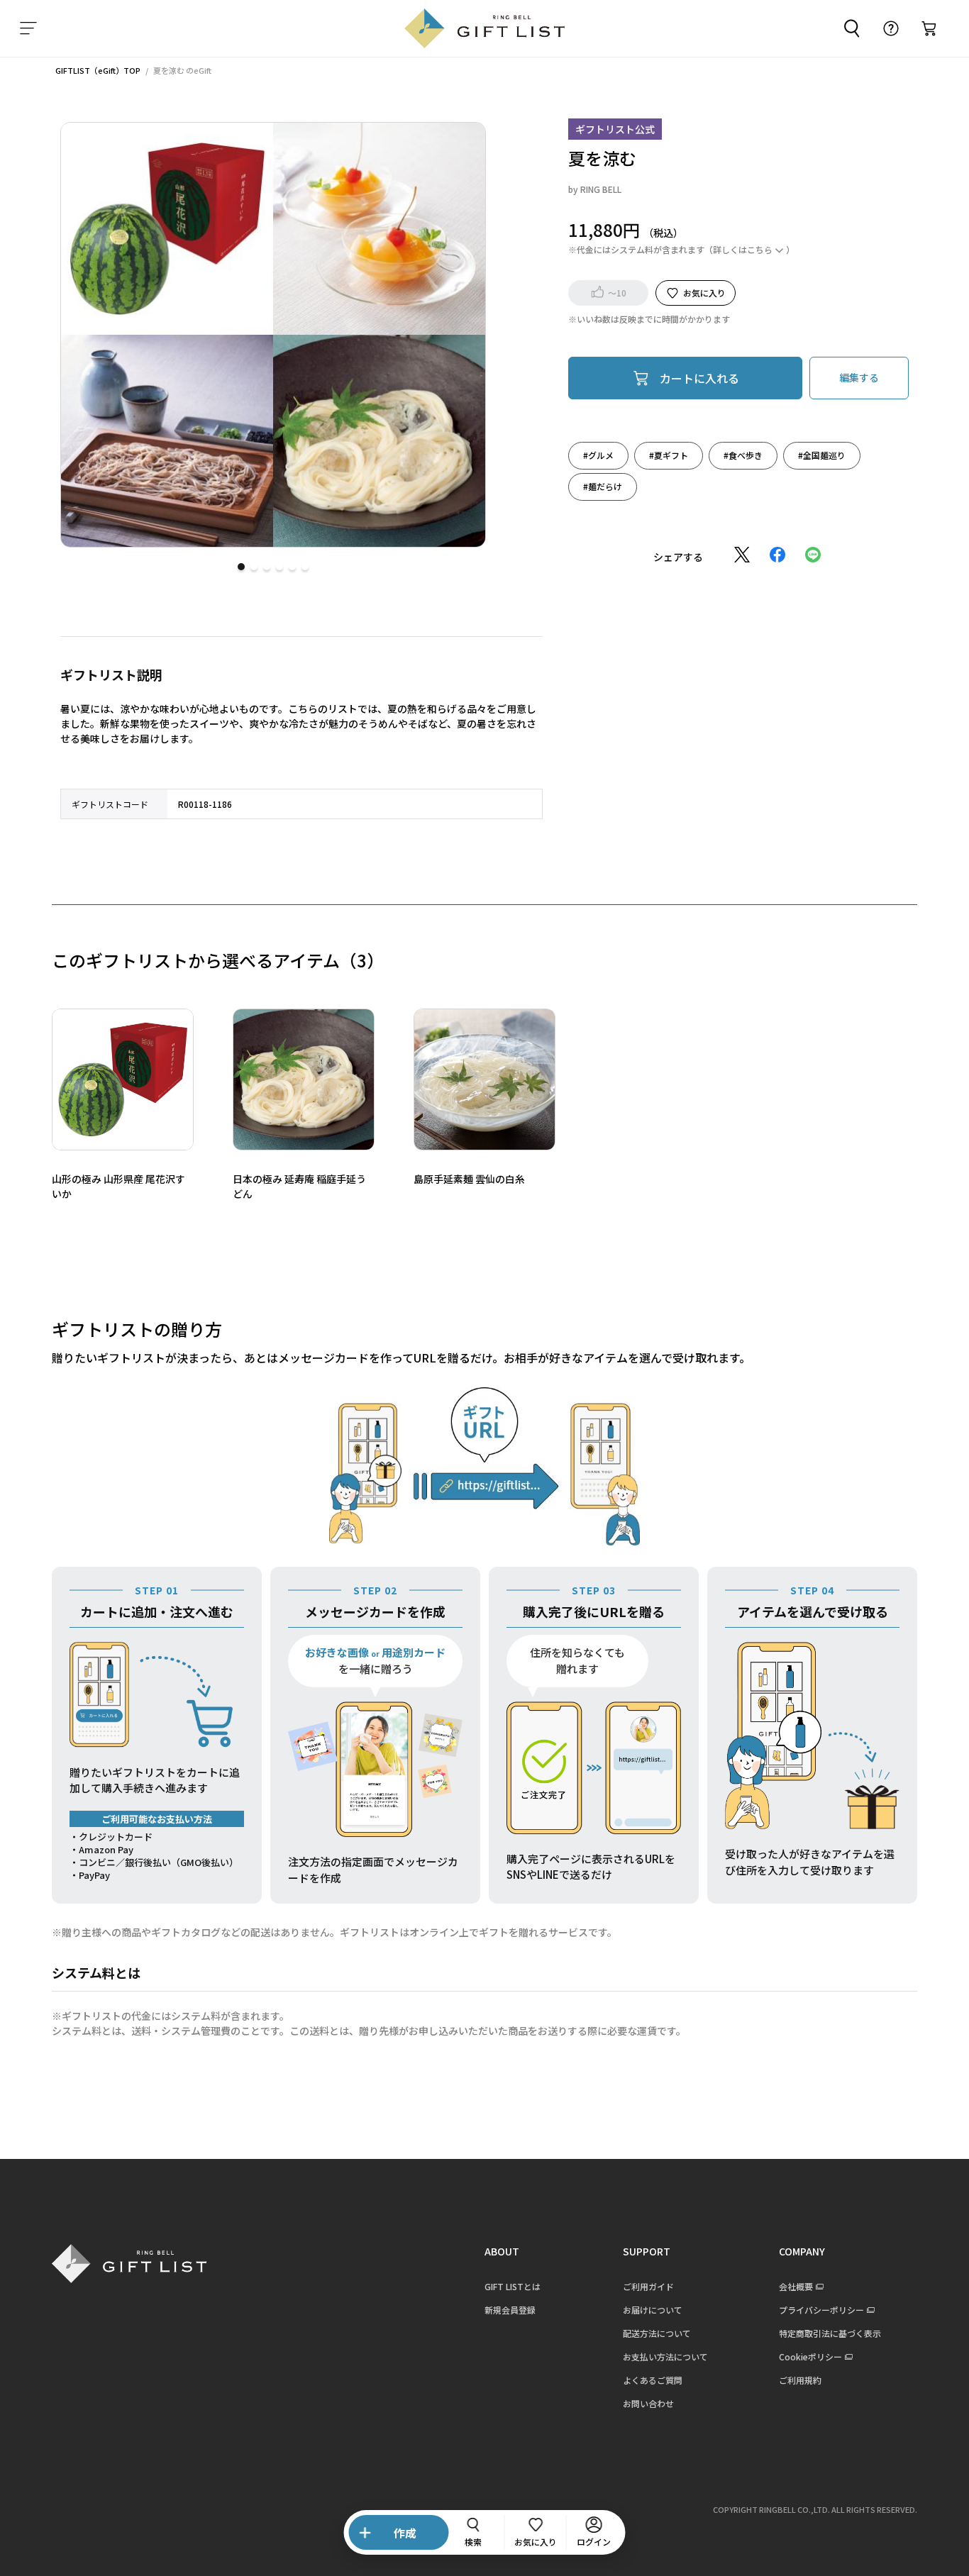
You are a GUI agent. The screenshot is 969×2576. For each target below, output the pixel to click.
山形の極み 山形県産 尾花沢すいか (118, 1186)
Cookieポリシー (810, 2356)
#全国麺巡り (822, 454)
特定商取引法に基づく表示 (830, 2333)
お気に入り (704, 292)
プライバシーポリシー (821, 2310)
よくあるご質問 (653, 2380)
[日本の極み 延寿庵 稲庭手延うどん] (304, 1079)
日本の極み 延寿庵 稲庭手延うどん (299, 1186)
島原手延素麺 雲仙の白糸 (469, 1179)
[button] (241, 567)
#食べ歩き (743, 454)
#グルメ (598, 454)
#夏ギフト (669, 454)
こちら (760, 249)
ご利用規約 (800, 2380)
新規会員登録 (510, 2310)
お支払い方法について (665, 2356)
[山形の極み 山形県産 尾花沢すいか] (123, 1079)
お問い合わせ (648, 2403)
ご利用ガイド (648, 2286)
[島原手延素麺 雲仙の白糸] (484, 1079)
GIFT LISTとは (513, 2286)
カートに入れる (699, 377)
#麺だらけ (603, 485)
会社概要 (796, 2286)
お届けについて (653, 2310)
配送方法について (657, 2333)
